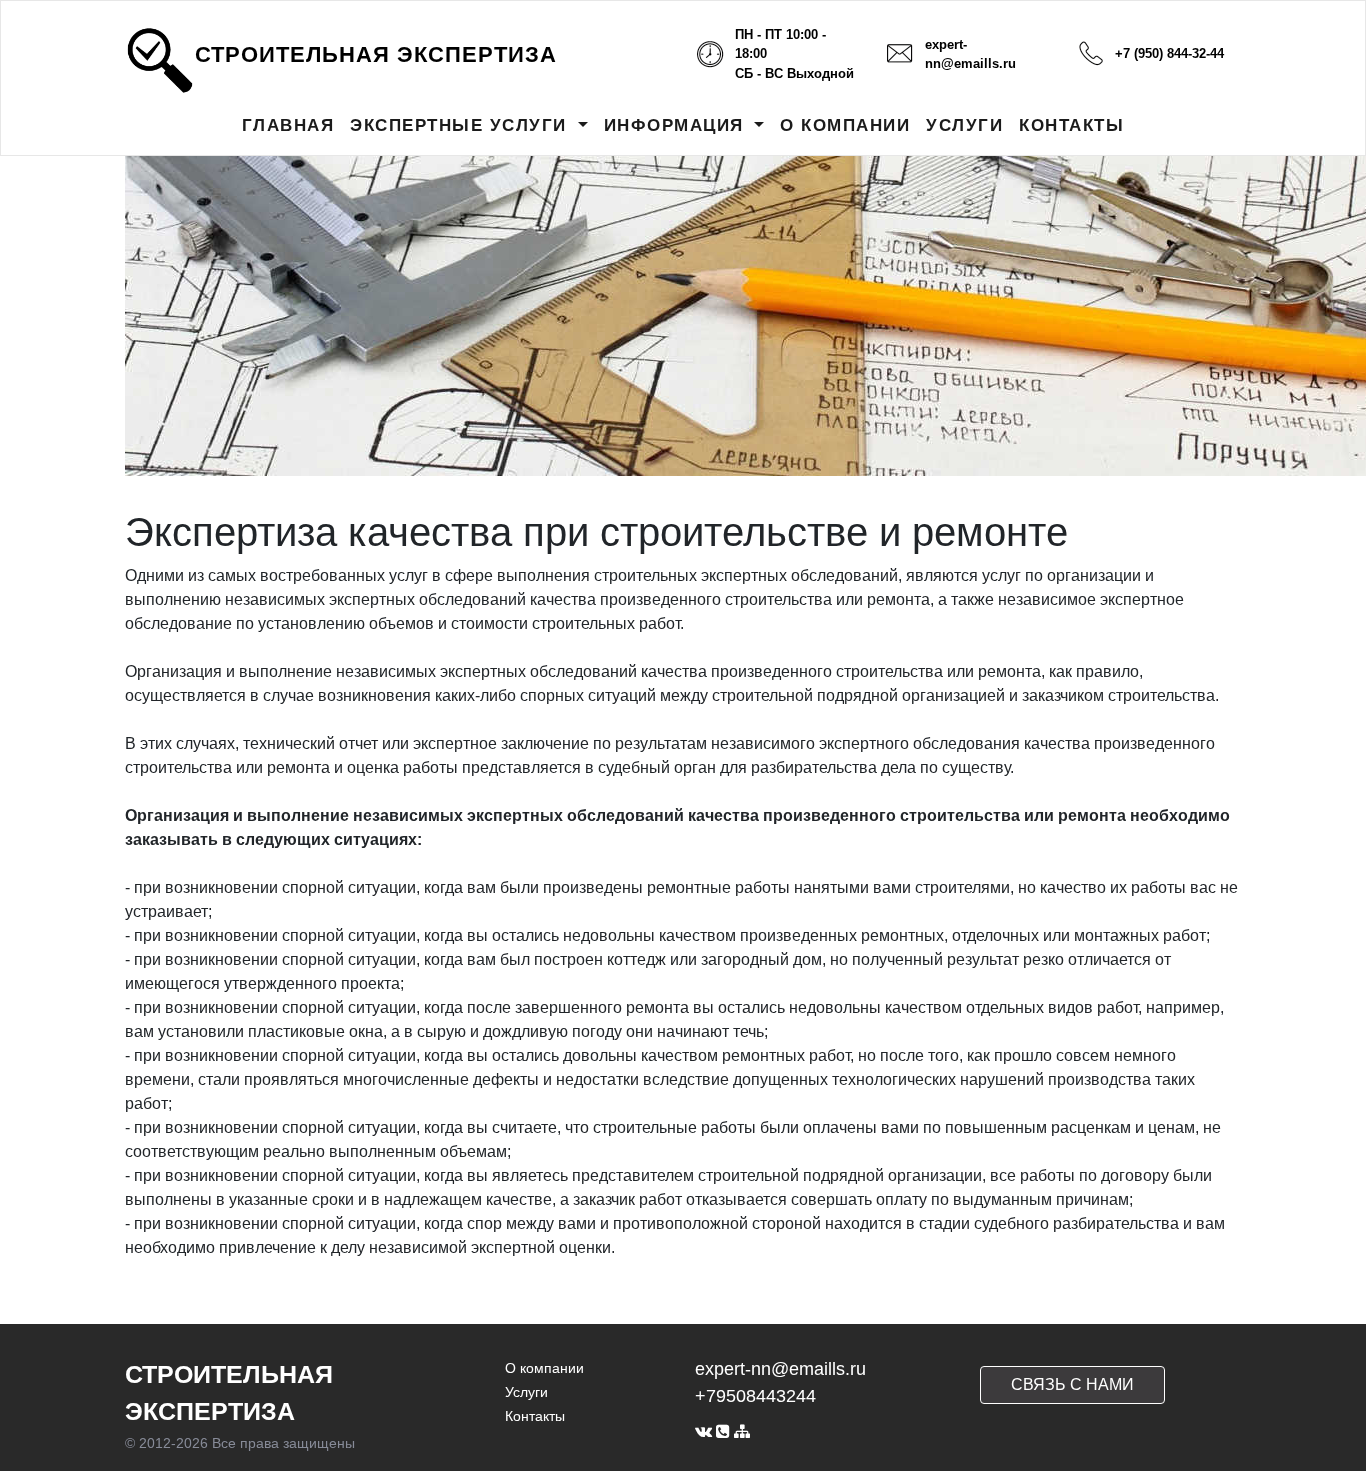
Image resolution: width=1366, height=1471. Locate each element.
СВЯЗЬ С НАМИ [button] (1072, 1384)
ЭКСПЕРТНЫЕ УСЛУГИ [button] (461, 125)
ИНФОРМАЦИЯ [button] (677, 125)
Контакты (535, 1416)
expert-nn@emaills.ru (780, 1369)
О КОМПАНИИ (845, 125)
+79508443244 (755, 1396)
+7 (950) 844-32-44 (1169, 53)
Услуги (526, 1392)
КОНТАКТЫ (1071, 125)
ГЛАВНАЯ (288, 125)
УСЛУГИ (964, 125)
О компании (544, 1368)
